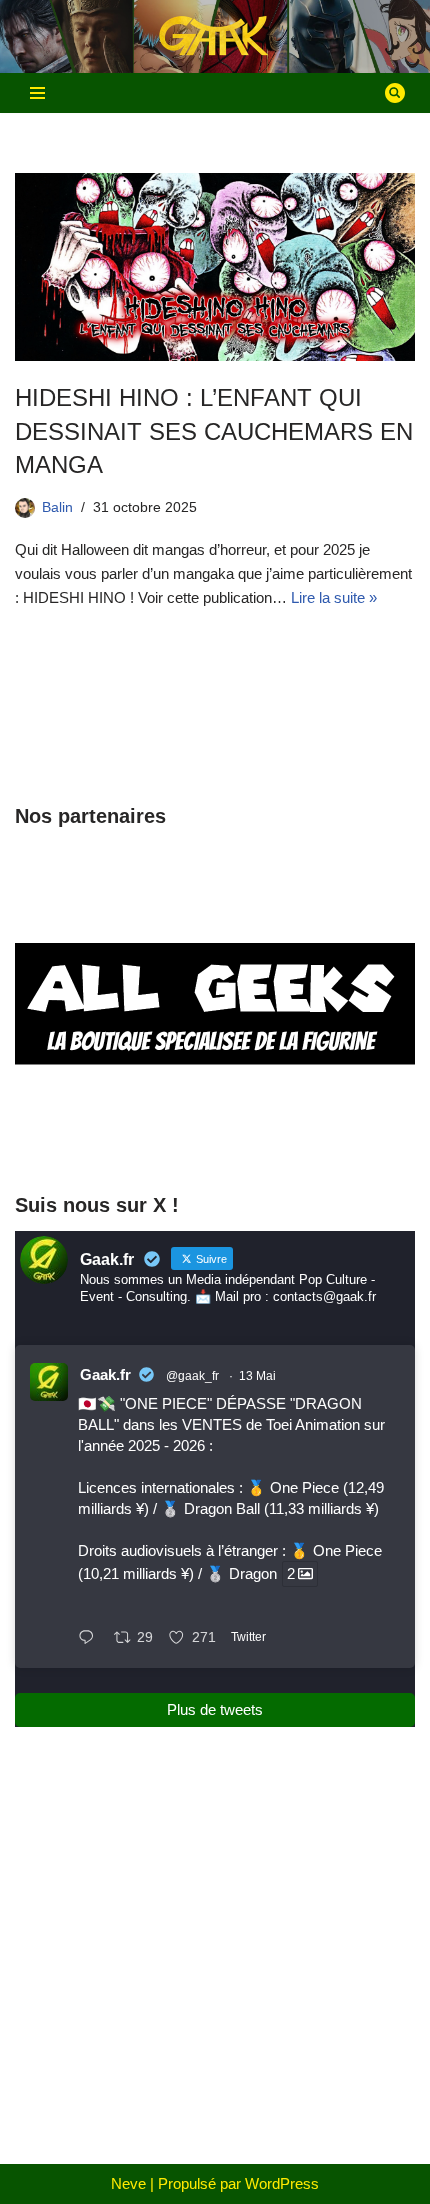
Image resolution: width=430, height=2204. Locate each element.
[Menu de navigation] (37, 93)
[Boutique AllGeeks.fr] (215, 1136)
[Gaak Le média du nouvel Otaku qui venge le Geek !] (215, 36)
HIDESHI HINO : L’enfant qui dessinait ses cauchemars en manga (214, 431)
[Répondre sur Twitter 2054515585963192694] (91, 1639)
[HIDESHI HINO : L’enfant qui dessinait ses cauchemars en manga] (215, 267)
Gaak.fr (105, 1374)
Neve (128, 2183)
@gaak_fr (192, 1376)
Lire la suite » (334, 597)
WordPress (282, 2183)
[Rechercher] (395, 93)
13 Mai (257, 1376)
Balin (57, 507)
